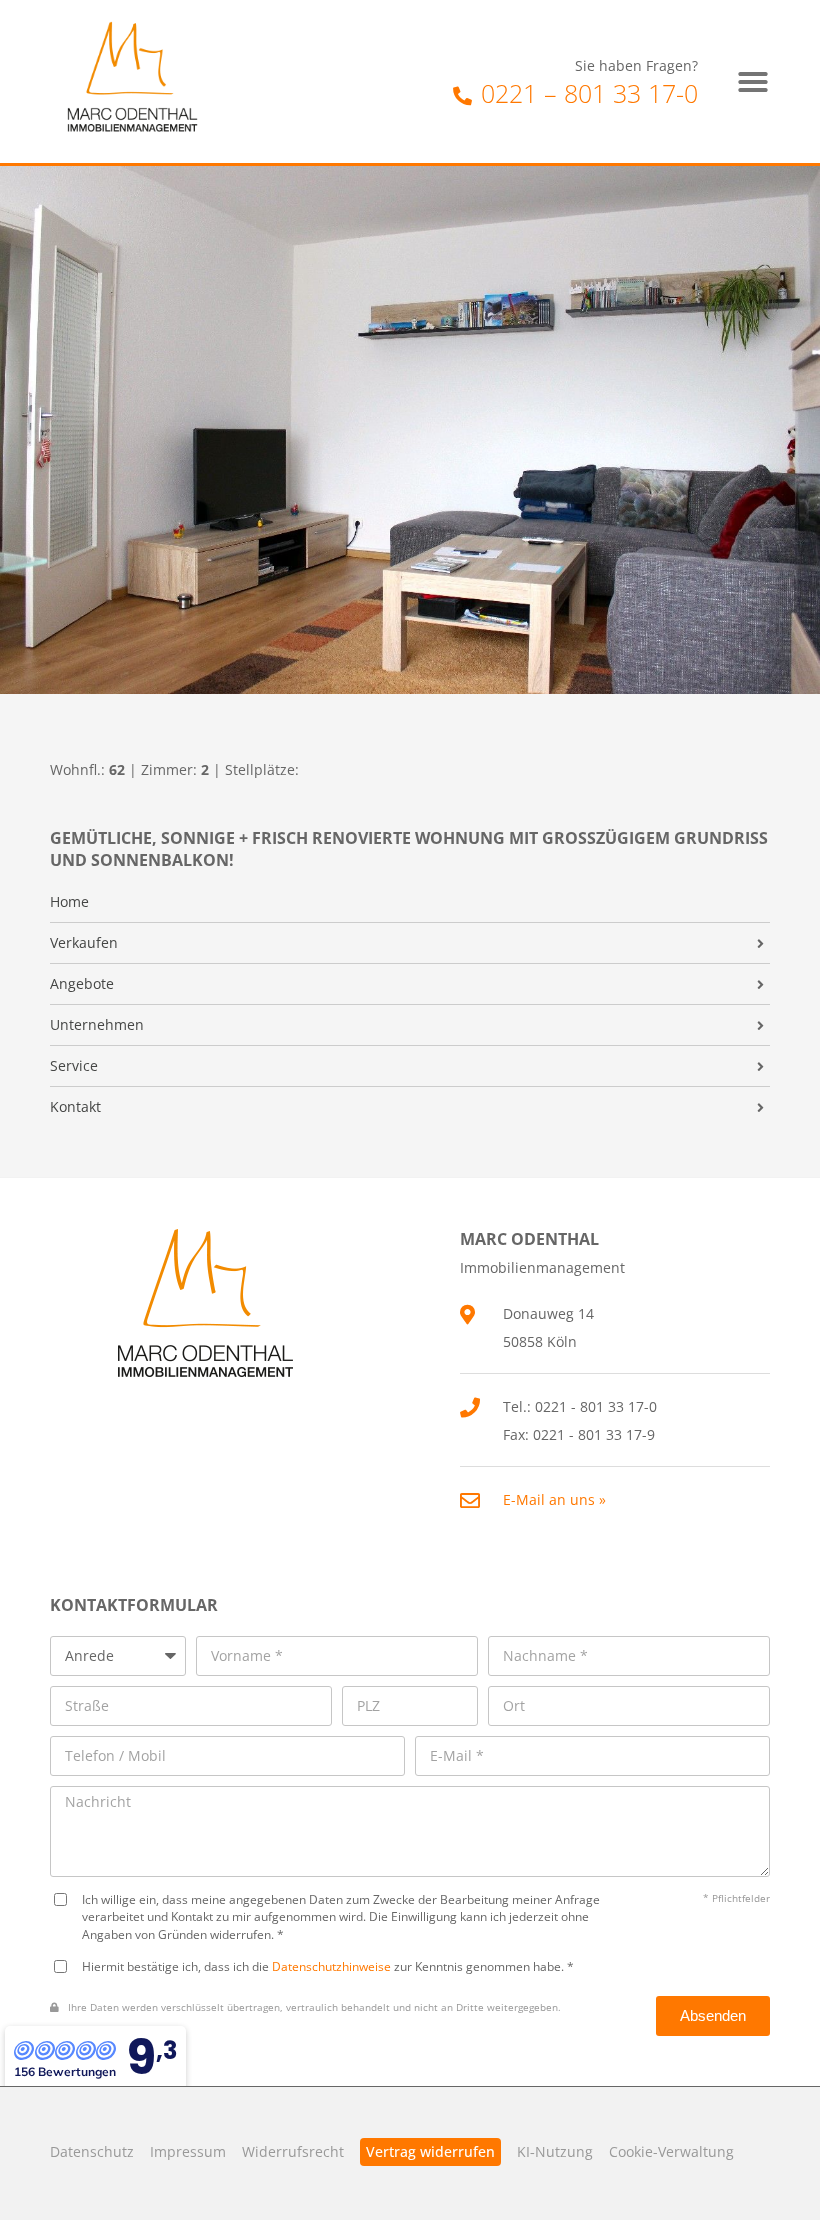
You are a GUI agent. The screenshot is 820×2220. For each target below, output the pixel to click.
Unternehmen (97, 1025)
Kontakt (75, 1107)
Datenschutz (92, 2151)
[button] (753, 82)
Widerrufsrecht (293, 2151)
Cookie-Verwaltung (671, 2151)
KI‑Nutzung (555, 2151)
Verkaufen (84, 943)
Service (74, 1066)
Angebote (82, 984)
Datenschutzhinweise (331, 1966)
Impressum (188, 2151)
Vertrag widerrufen (430, 2151)
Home (69, 902)
